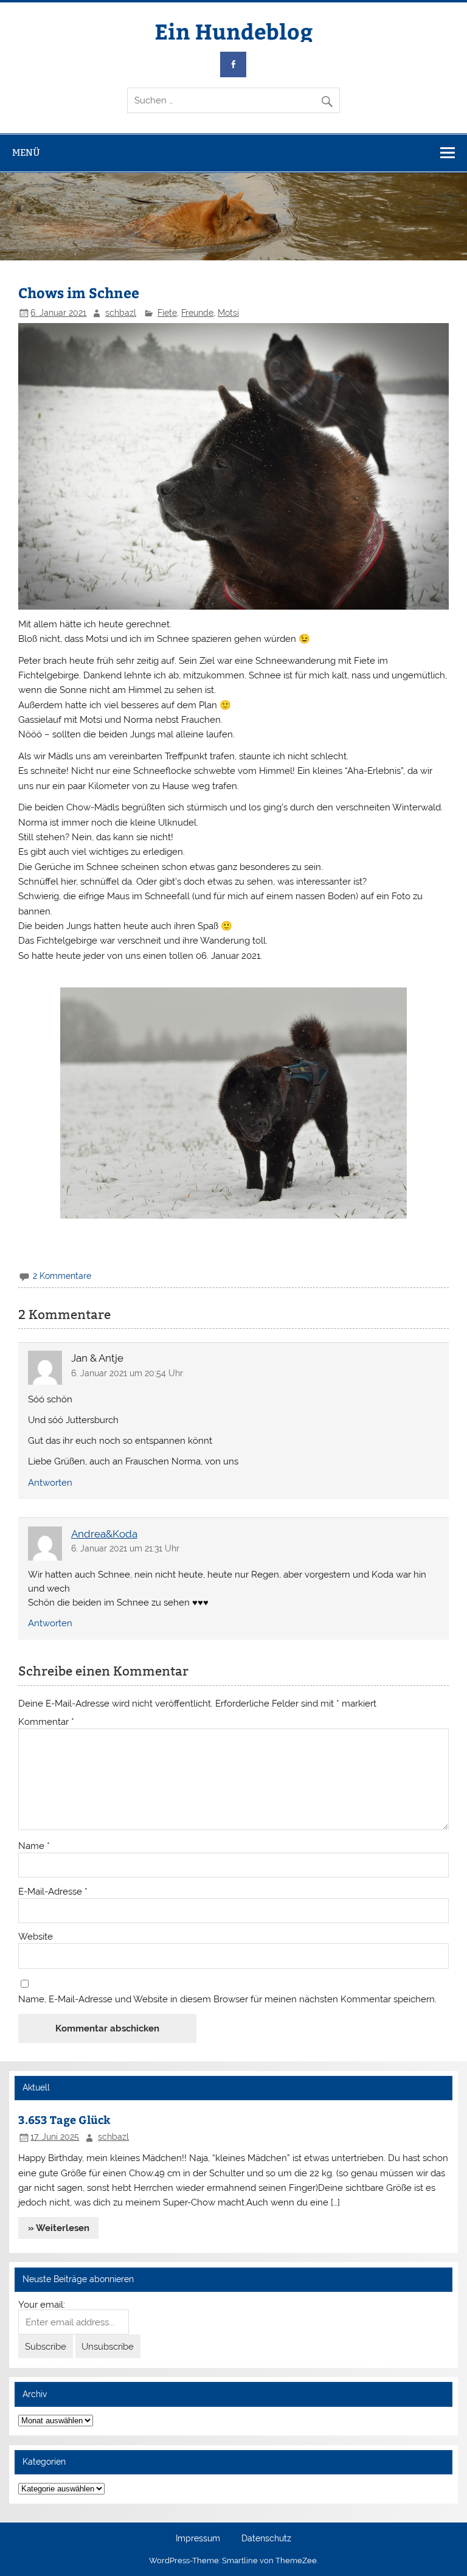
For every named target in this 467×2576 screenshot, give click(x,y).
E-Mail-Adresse (53, 1892)
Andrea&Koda (104, 1534)
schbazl (121, 313)
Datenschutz (266, 2539)
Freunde (197, 313)
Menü (26, 152)
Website (36, 1937)
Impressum (198, 2539)
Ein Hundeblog (234, 31)
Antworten (50, 1483)
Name (34, 1846)
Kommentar (46, 1722)
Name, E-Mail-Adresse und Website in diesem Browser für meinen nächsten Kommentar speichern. (227, 2000)
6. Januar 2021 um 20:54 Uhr (127, 1373)
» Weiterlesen (59, 2228)
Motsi (228, 313)
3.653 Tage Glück (64, 2119)
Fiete (167, 313)
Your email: (42, 2305)
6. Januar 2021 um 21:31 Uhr (125, 1548)
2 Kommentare (62, 1276)
